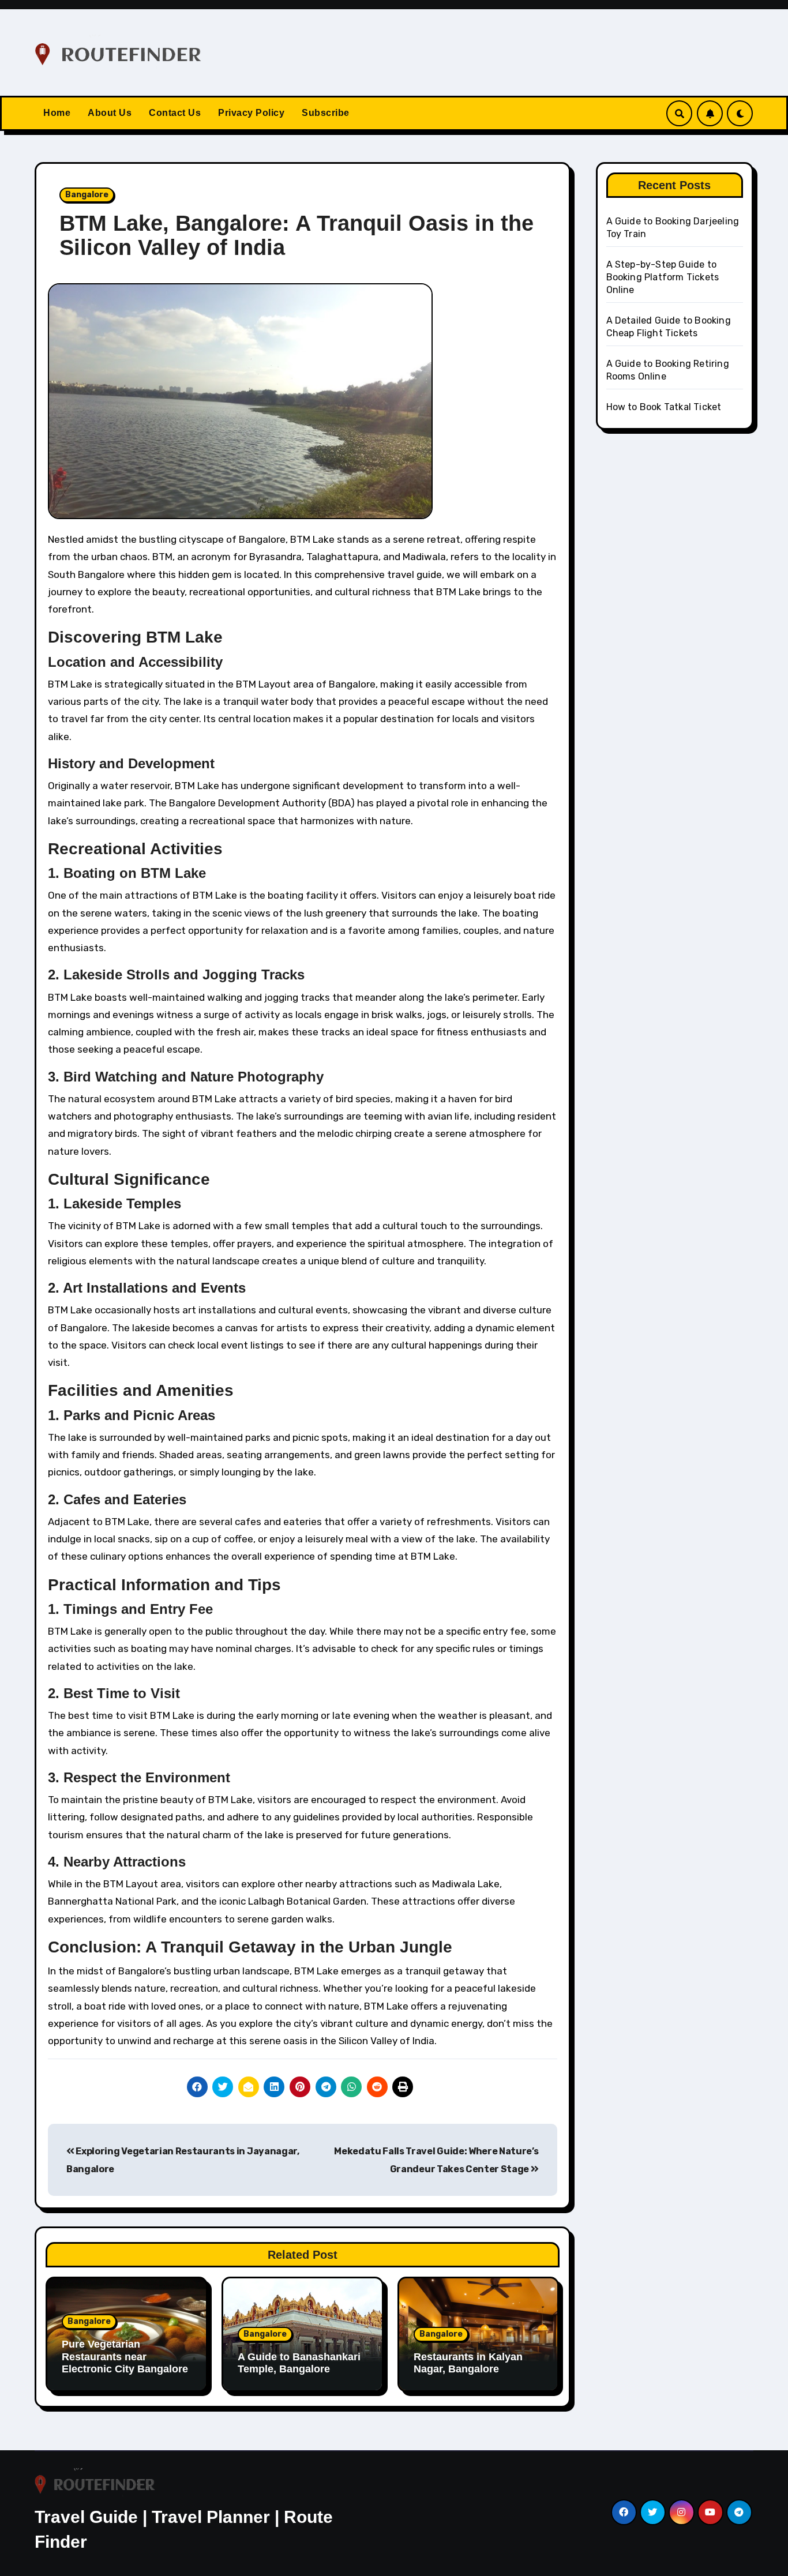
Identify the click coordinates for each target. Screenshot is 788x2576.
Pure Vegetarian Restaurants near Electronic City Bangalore (125, 2357)
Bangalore (87, 195)
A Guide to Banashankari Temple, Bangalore (299, 2363)
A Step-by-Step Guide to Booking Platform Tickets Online (663, 277)
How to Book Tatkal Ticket (664, 407)
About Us (110, 113)
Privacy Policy (251, 113)
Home (57, 113)
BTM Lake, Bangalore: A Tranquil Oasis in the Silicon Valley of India (297, 235)
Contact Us (175, 113)
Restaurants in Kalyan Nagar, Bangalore (468, 2363)
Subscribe (326, 113)
